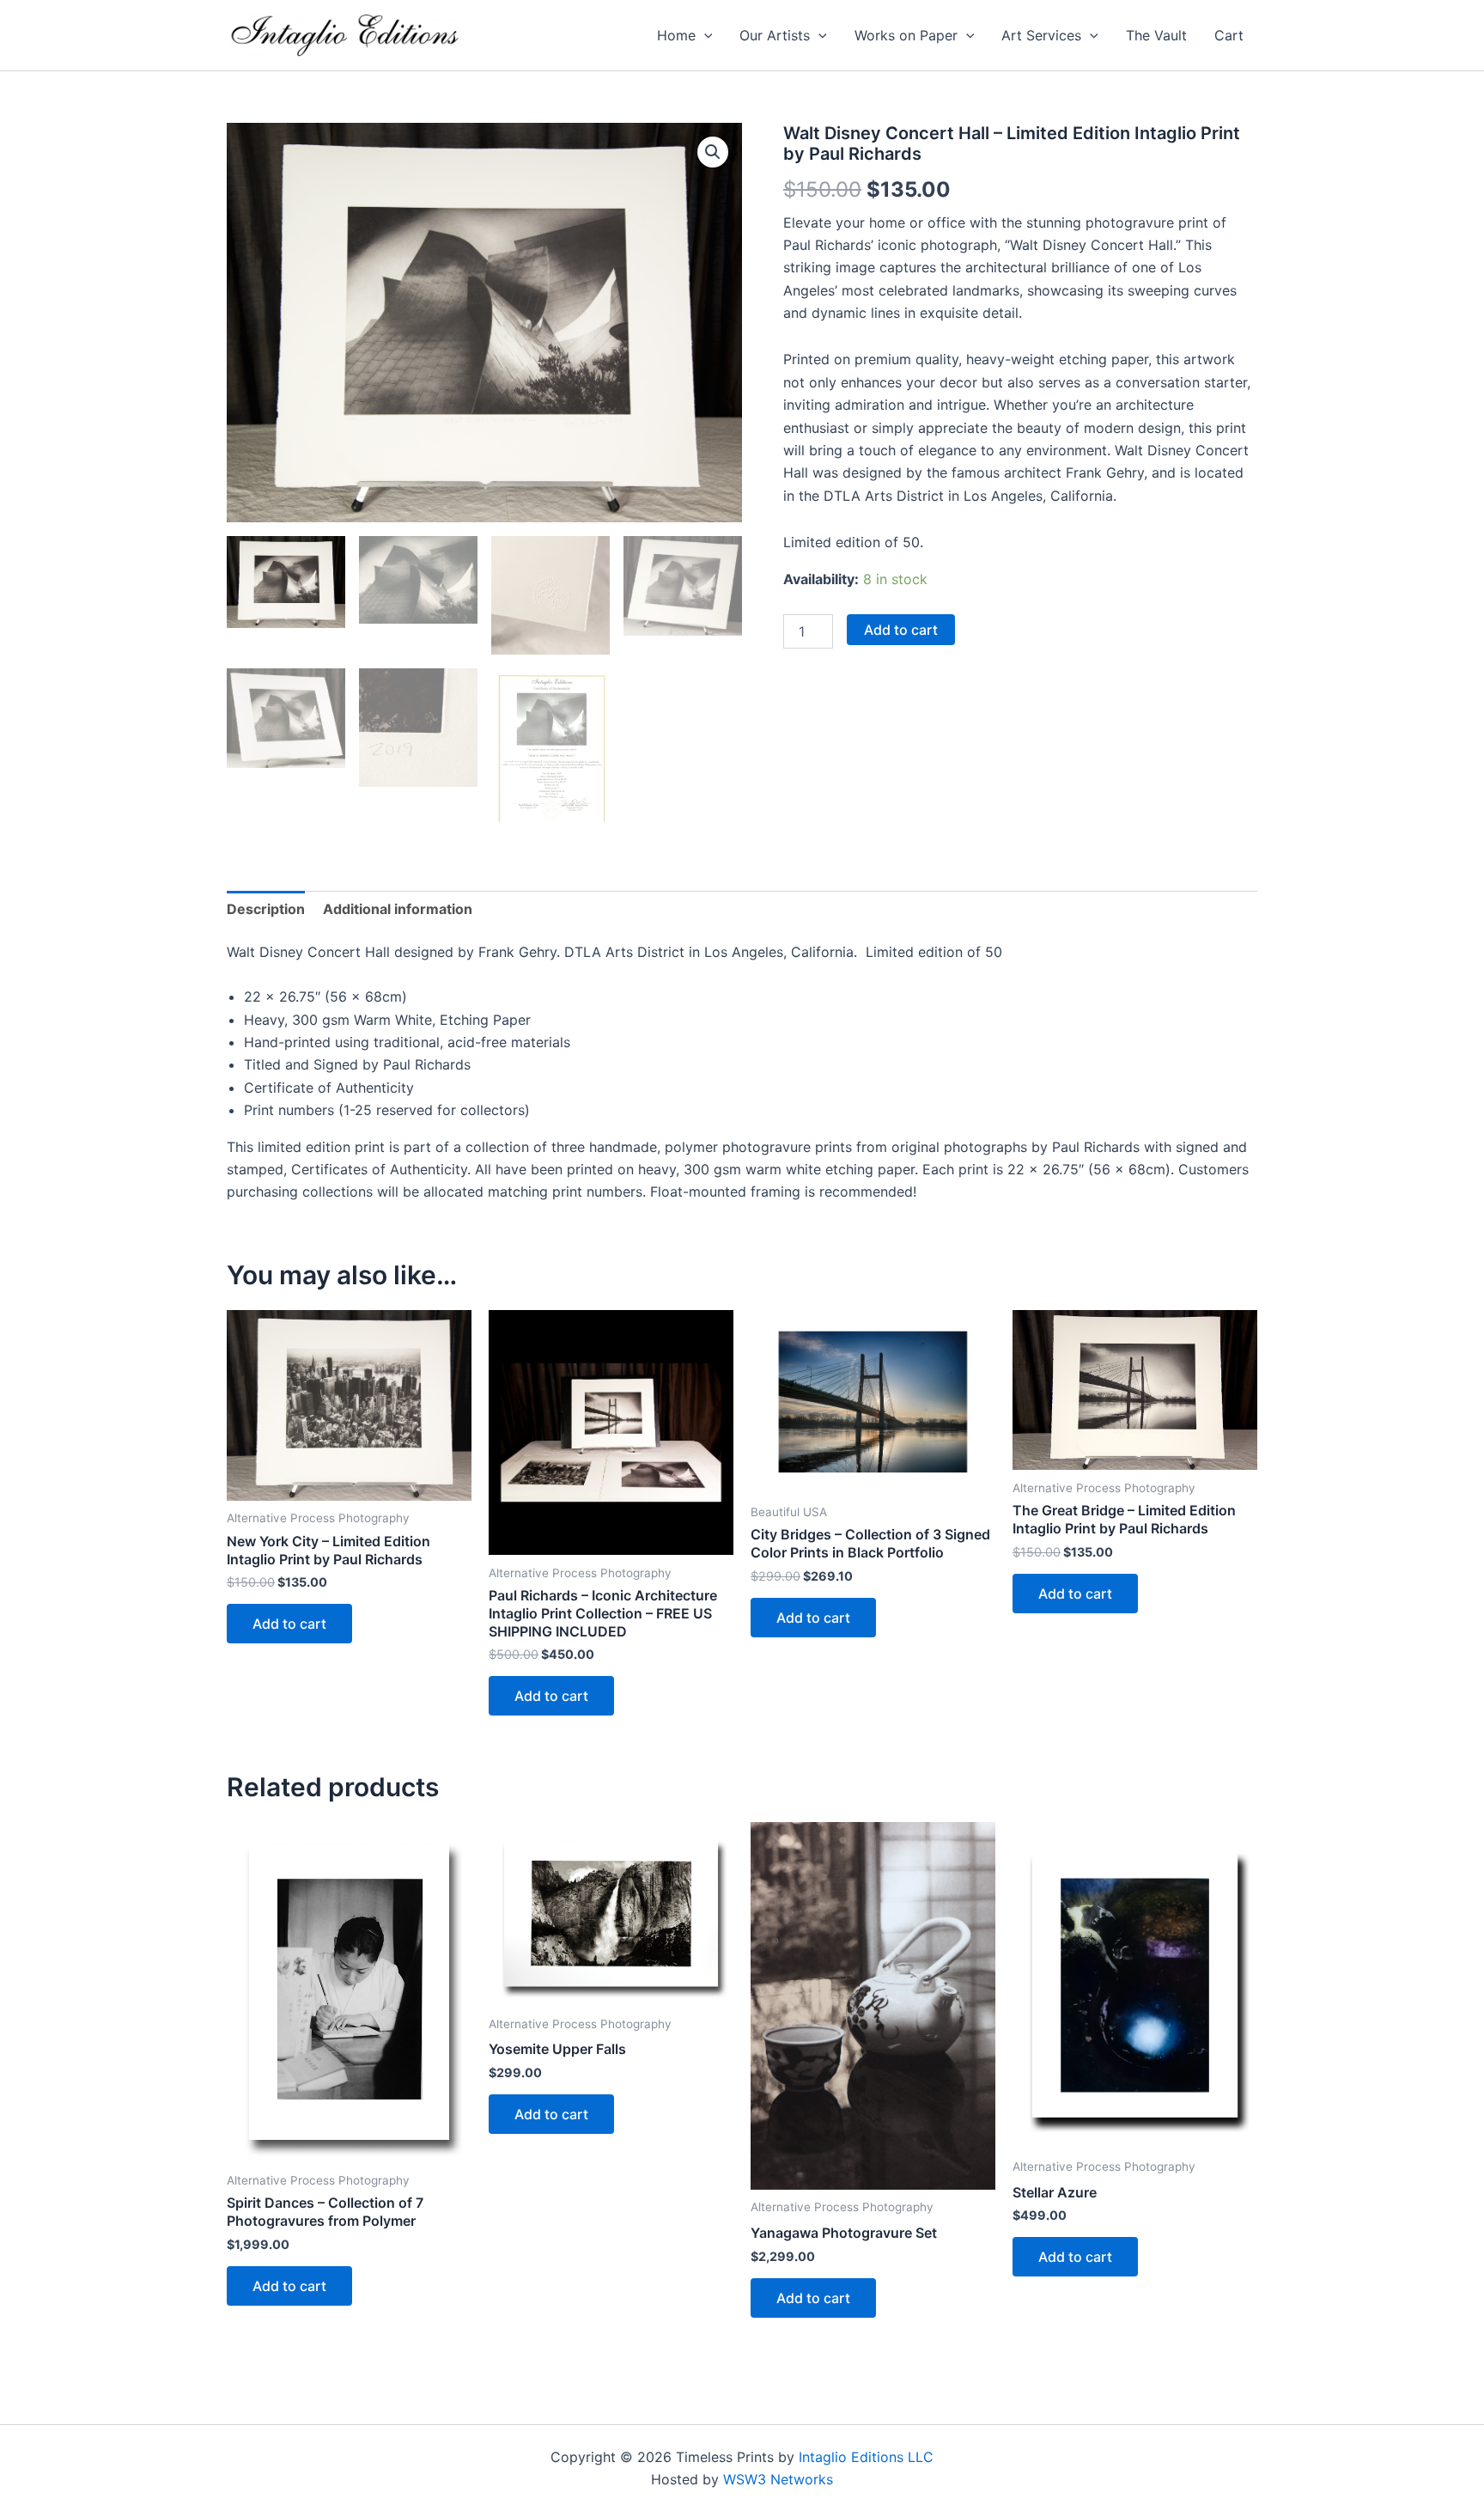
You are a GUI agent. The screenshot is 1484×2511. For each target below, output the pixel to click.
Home (676, 35)
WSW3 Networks (778, 2479)
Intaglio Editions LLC (866, 2457)
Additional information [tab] (398, 909)
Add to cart (901, 630)
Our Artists (775, 35)
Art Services (1041, 35)
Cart (1229, 35)
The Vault (1156, 35)
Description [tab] (266, 909)
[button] (704, 35)
